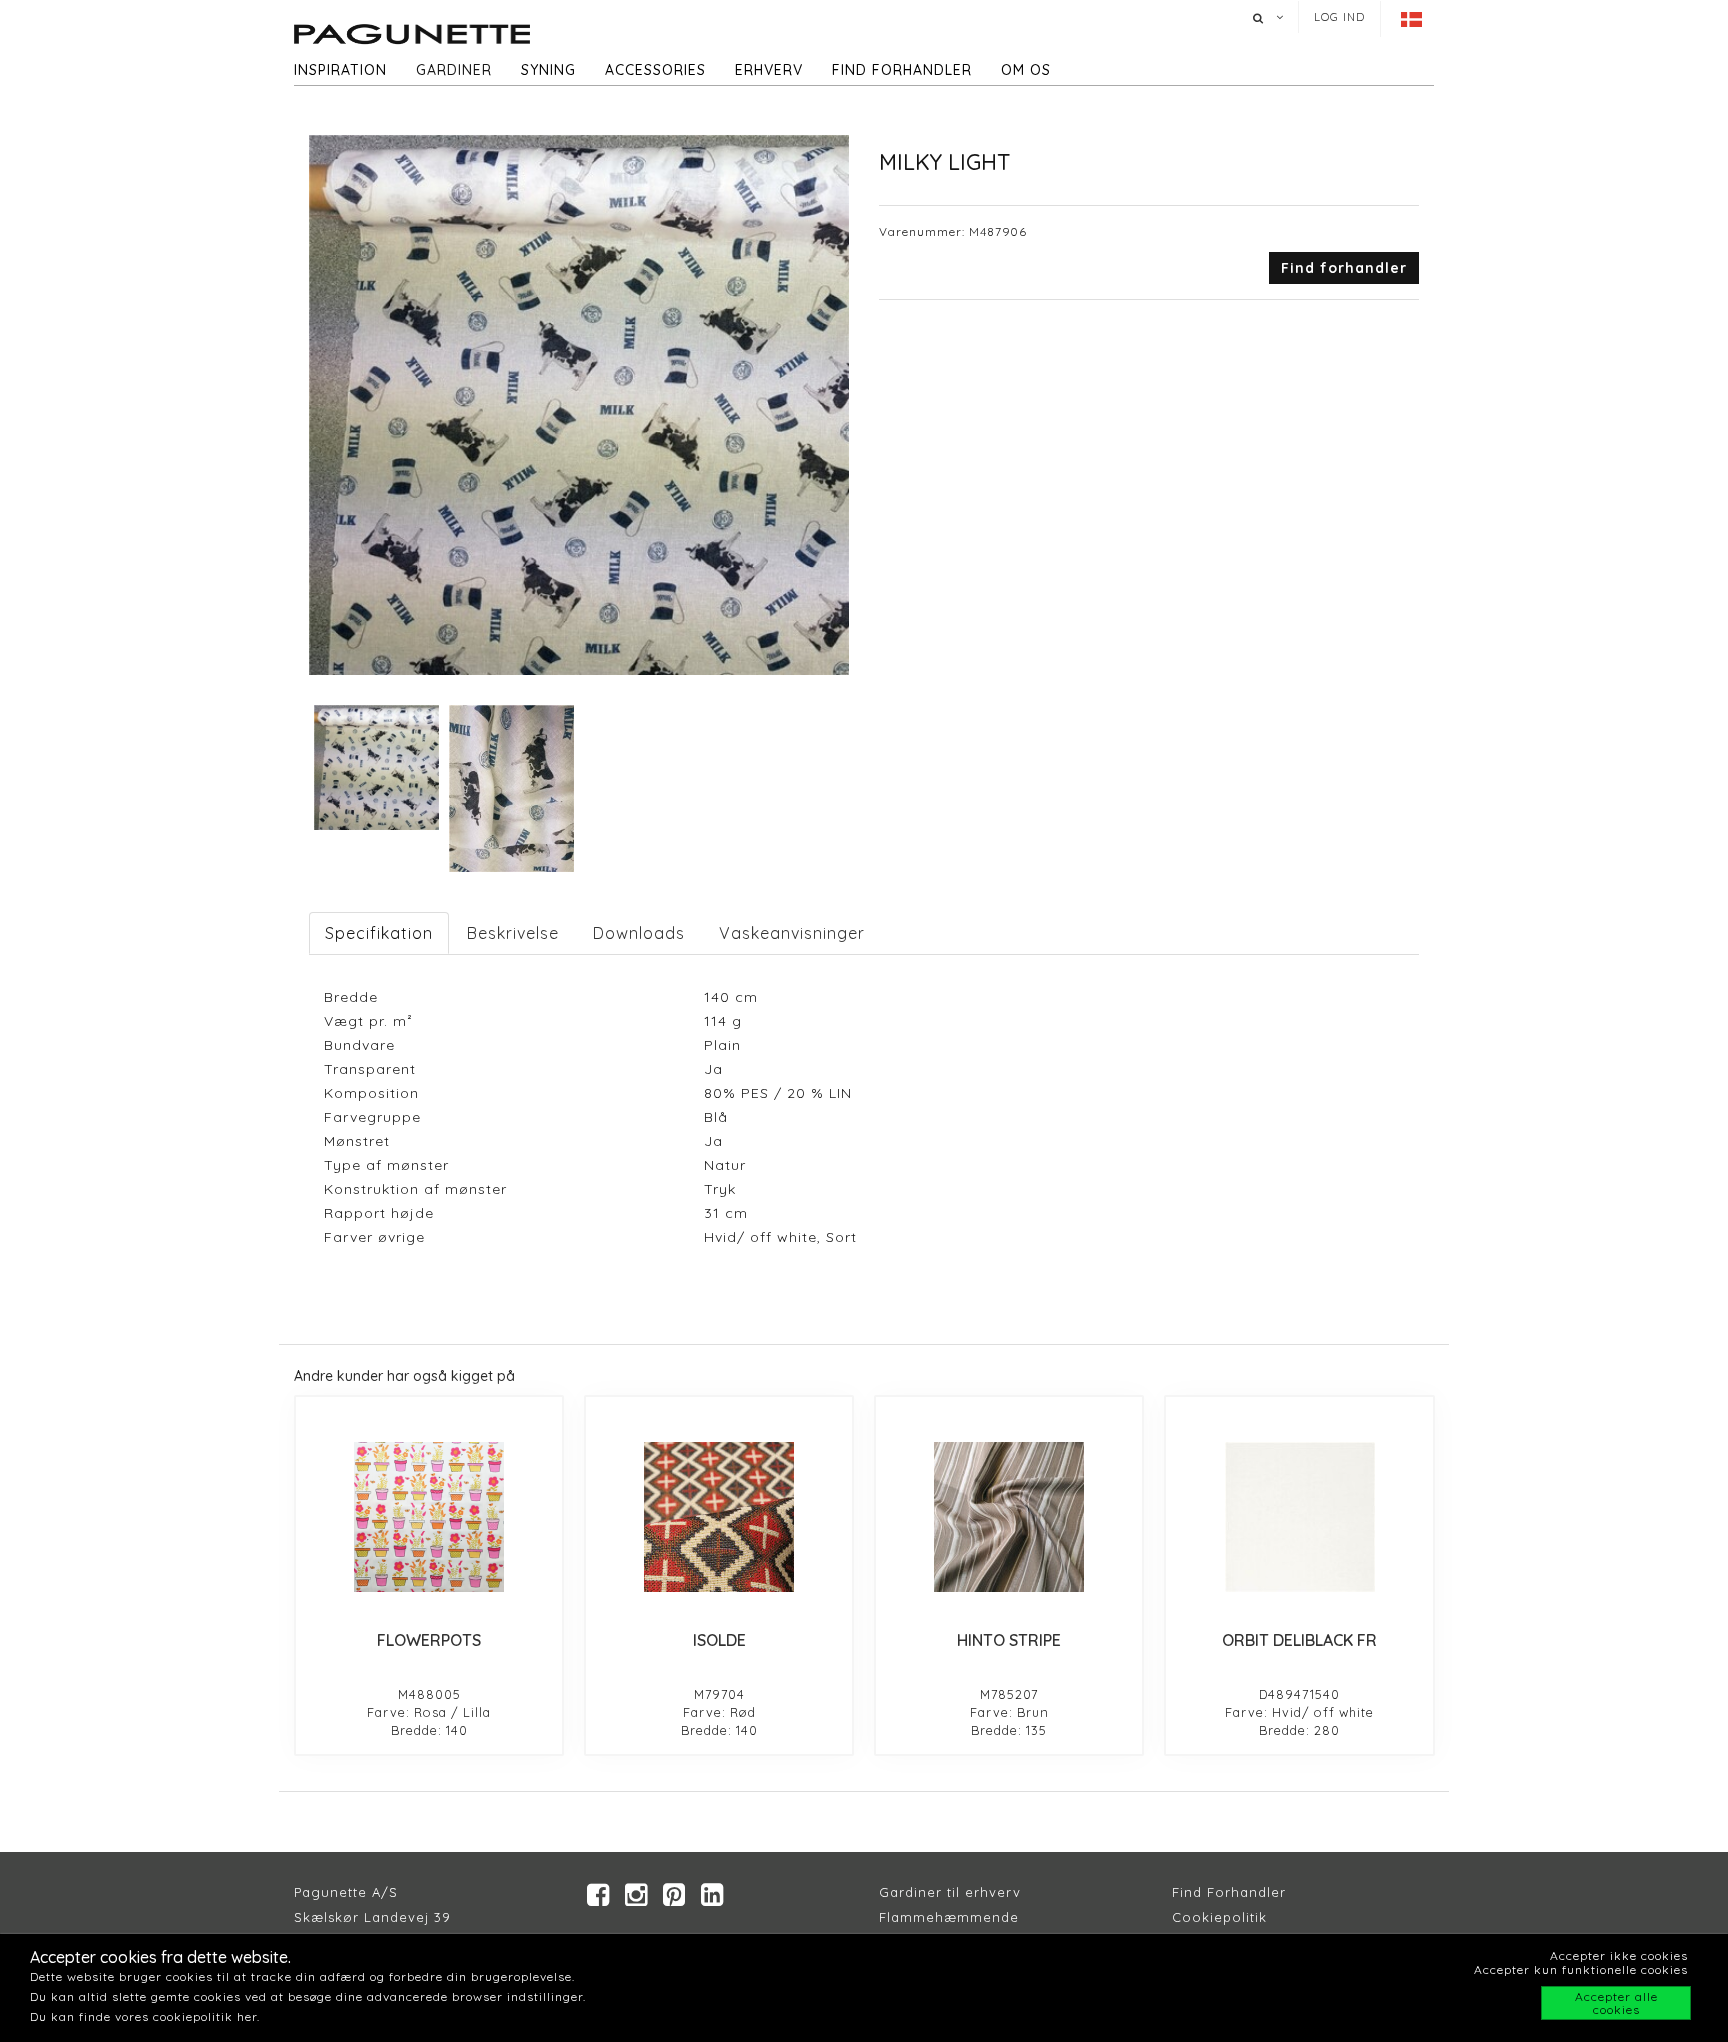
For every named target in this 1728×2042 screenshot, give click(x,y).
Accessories (655, 70)
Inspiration (340, 70)
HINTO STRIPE (1009, 1640)
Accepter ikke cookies (1619, 1955)
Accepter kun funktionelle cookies (1581, 1969)
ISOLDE (719, 1640)
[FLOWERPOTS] (429, 1517)
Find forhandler (902, 70)
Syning (548, 70)
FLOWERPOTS (429, 1640)
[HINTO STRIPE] (1009, 1517)
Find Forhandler (1229, 1892)
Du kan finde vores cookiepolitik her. (145, 2016)
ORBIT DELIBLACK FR (1299, 1640)
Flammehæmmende (949, 1917)
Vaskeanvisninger (792, 933)
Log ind (1339, 17)
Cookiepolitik (1219, 1917)
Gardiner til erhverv (950, 1892)
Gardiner (454, 70)
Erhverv (769, 70)
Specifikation (379, 933)
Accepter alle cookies (1616, 2003)
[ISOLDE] (719, 1517)
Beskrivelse (513, 933)
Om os (1026, 70)
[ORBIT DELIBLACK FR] (1299, 1517)
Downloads (639, 933)
